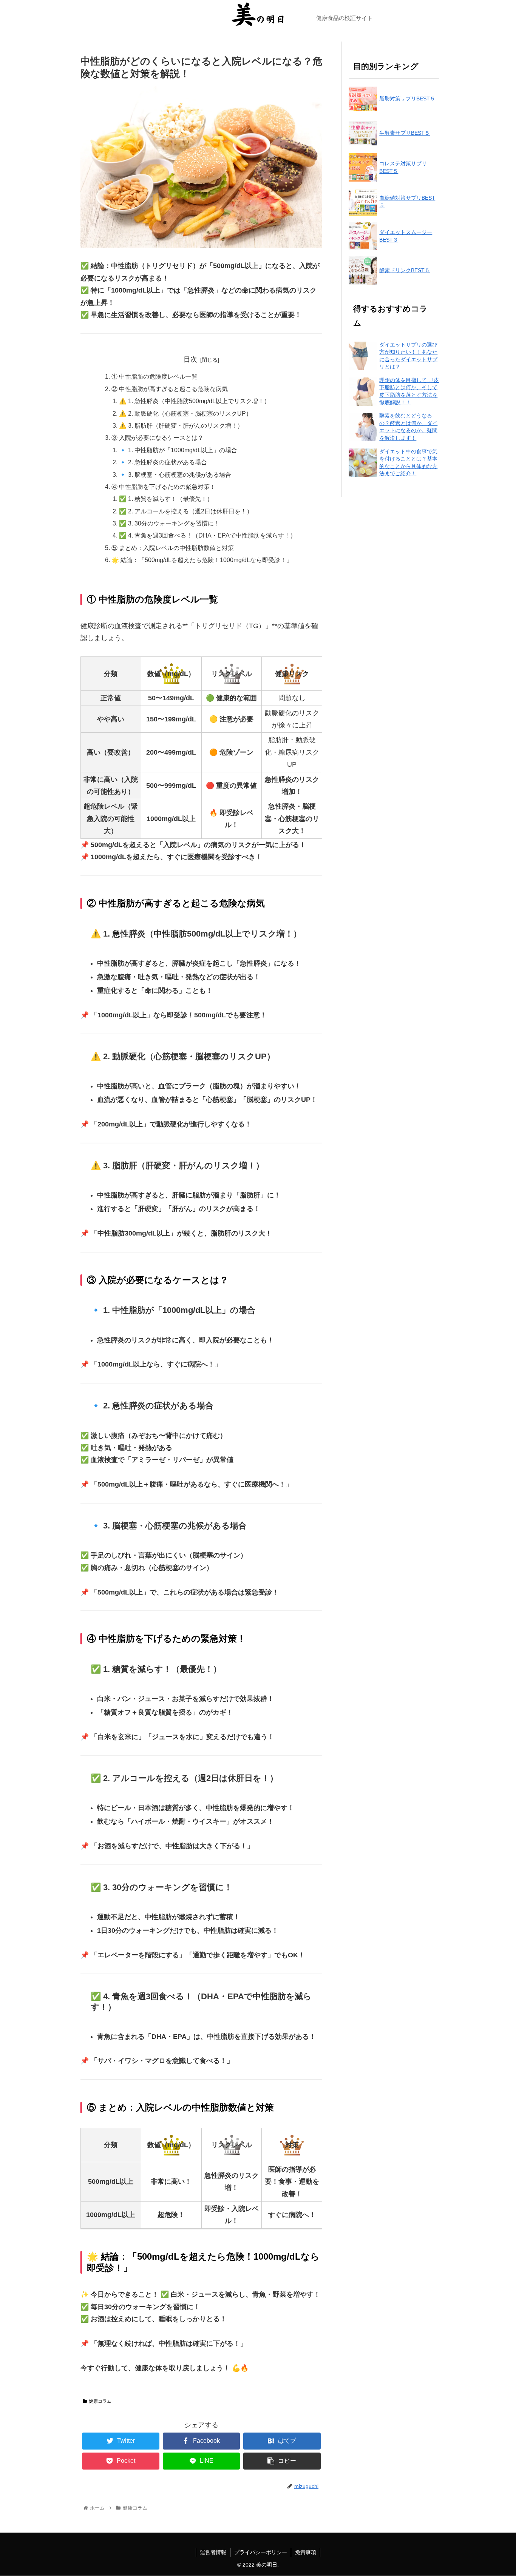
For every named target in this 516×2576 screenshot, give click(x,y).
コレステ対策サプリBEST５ (403, 167)
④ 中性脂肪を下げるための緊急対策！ (164, 487)
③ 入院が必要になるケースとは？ (158, 438)
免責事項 (306, 2552)
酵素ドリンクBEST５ (405, 270)
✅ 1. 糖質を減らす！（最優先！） (166, 499)
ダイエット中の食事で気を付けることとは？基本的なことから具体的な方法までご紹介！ (408, 463)
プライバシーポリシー (261, 2552)
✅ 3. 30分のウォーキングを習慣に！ (169, 523)
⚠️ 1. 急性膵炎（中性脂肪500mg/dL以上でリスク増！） (195, 401)
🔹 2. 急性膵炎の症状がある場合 (163, 462)
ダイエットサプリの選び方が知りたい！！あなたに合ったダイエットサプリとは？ (408, 356)
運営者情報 (213, 2552)
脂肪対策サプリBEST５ (407, 99)
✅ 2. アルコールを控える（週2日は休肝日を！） (186, 511)
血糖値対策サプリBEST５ (407, 202)
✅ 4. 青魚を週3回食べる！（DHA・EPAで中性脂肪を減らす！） (208, 535)
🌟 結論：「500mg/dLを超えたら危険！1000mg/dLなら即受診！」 (202, 560)
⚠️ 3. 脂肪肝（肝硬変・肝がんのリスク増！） (181, 425)
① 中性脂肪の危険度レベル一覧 (154, 376)
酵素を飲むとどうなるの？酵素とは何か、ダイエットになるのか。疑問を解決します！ (408, 427)
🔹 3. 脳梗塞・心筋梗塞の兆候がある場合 (175, 475)
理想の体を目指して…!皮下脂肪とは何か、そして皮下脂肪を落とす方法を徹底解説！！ (409, 391)
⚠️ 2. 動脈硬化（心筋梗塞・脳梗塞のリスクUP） (185, 413)
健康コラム (100, 2401)
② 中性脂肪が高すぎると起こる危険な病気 (170, 389)
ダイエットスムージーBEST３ (406, 236)
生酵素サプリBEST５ (405, 133)
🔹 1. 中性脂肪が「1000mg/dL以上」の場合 (178, 450)
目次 (190, 359)
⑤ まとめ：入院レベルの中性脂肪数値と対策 (173, 548)
